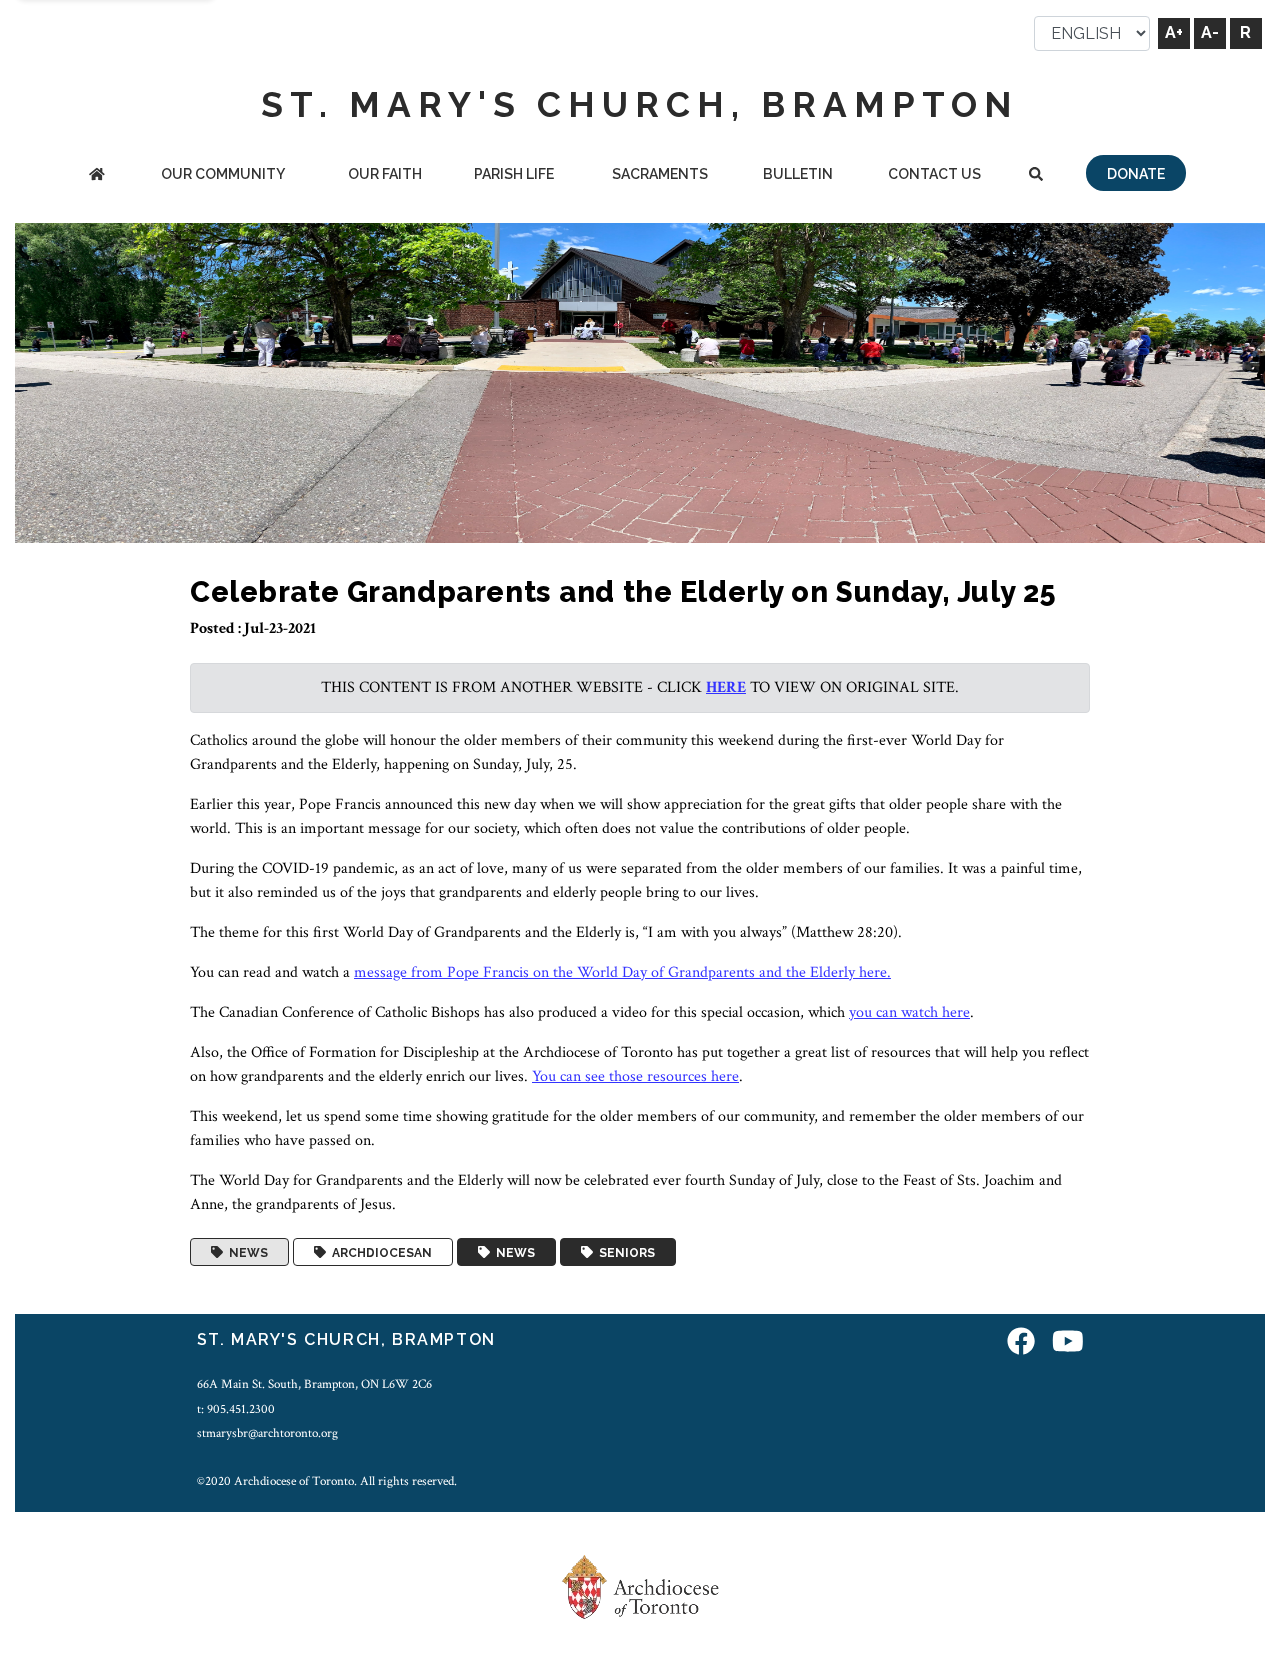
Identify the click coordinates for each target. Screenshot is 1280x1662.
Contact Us (934, 174)
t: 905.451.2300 (236, 1409)
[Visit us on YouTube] (1068, 1342)
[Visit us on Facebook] (1021, 1342)
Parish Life (514, 174)
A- (1210, 32)
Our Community (223, 174)
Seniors (624, 1252)
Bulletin (798, 174)
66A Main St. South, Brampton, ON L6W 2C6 (314, 1384)
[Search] (1036, 175)
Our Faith (385, 174)
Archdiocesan (379, 1252)
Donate (1136, 174)
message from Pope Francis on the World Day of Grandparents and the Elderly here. (622, 972)
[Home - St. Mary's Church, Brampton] (96, 175)
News (245, 1252)
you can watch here (909, 1012)
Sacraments (660, 174)
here (726, 687)
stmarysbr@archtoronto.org (267, 1433)
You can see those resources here (635, 1076)
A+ (1174, 32)
